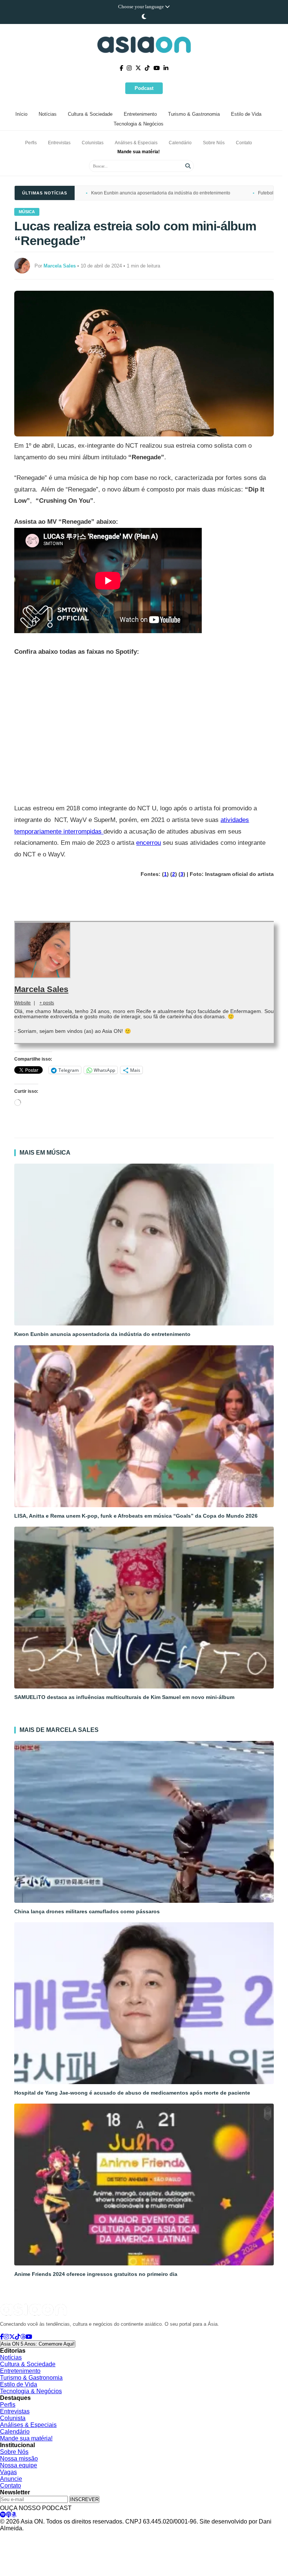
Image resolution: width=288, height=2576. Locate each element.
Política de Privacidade (23, 2536)
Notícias (48, 114)
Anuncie (11, 2479)
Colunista (13, 2418)
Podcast (144, 88)
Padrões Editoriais (111, 2536)
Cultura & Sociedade (90, 114)
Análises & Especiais (136, 143)
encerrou (148, 843)
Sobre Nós (214, 143)
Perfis (31, 143)
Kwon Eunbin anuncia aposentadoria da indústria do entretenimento (161, 193)
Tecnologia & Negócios (139, 124)
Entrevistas (59, 143)
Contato (244, 143)
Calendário (180, 143)
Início (21, 114)
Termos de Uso (70, 2536)
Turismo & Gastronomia (194, 114)
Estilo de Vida (246, 114)
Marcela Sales (41, 989)
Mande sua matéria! (139, 152)
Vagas (8, 2472)
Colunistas (93, 143)
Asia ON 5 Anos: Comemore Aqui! (38, 2344)
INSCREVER (84, 2499)
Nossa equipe (19, 2465)
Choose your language (142, 7)
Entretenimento (140, 114)
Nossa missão (19, 2459)
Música (27, 212)
